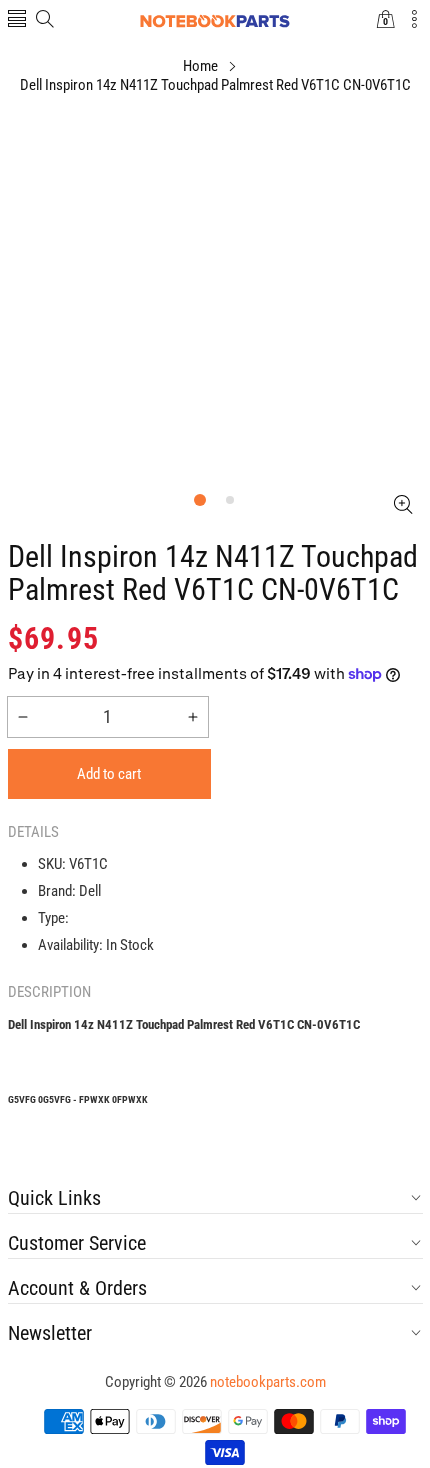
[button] (17, 20)
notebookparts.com (268, 1382)
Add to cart (109, 774)
